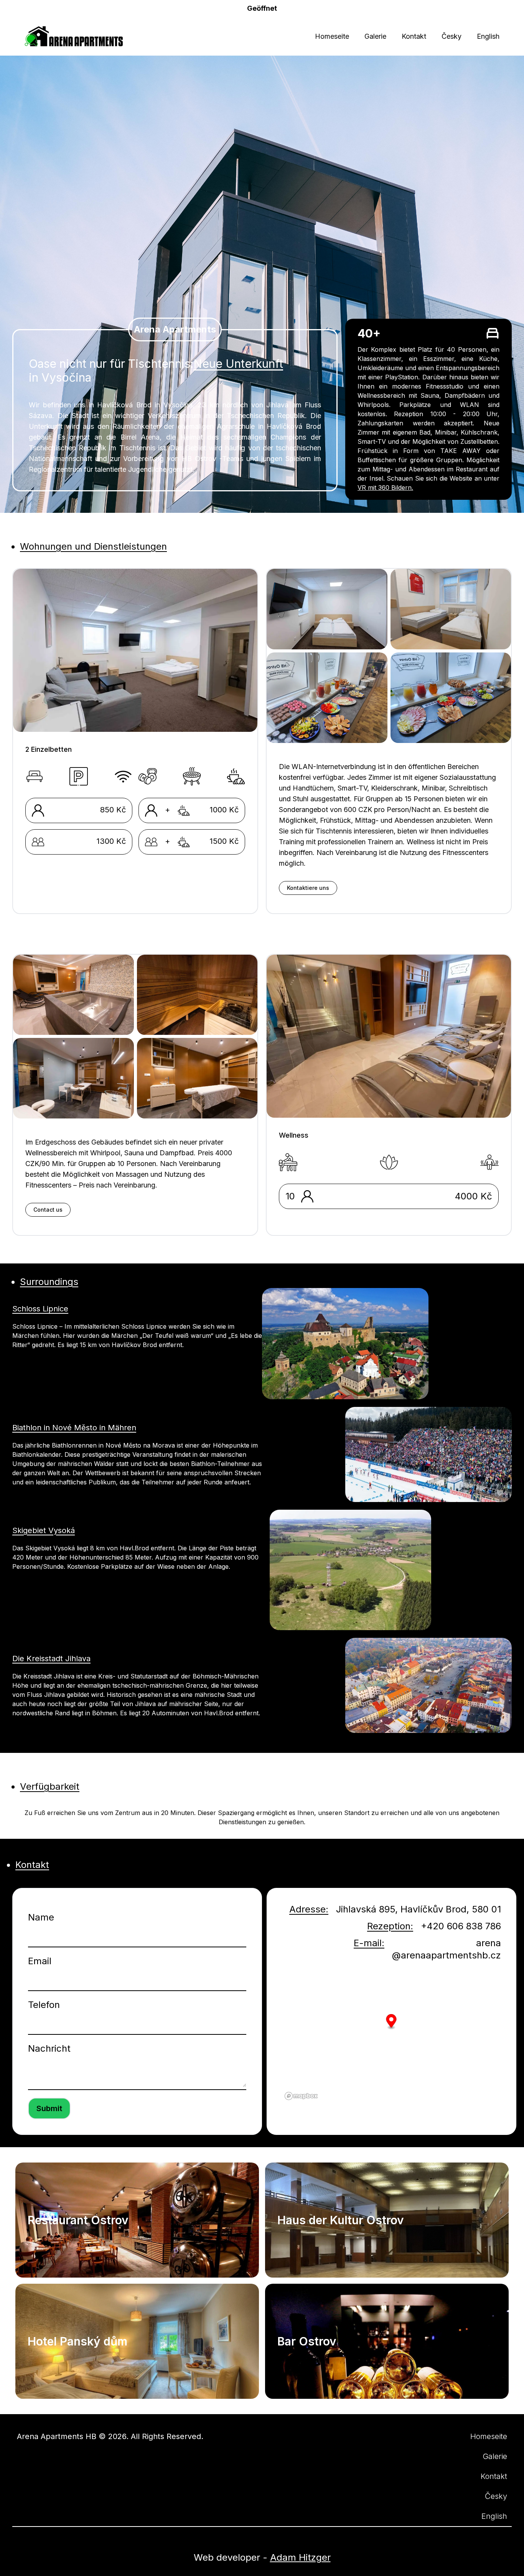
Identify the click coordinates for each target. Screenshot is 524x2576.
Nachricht (49, 2048)
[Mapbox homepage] (301, 2096)
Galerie (375, 36)
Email (40, 1961)
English (488, 36)
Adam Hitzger (300, 2557)
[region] (391, 2035)
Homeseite (332, 36)
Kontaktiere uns (308, 888)
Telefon (44, 2005)
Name (41, 1917)
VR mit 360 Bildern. (385, 488)
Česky (451, 36)
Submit (49, 2108)
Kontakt (414, 36)
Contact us (48, 1210)
